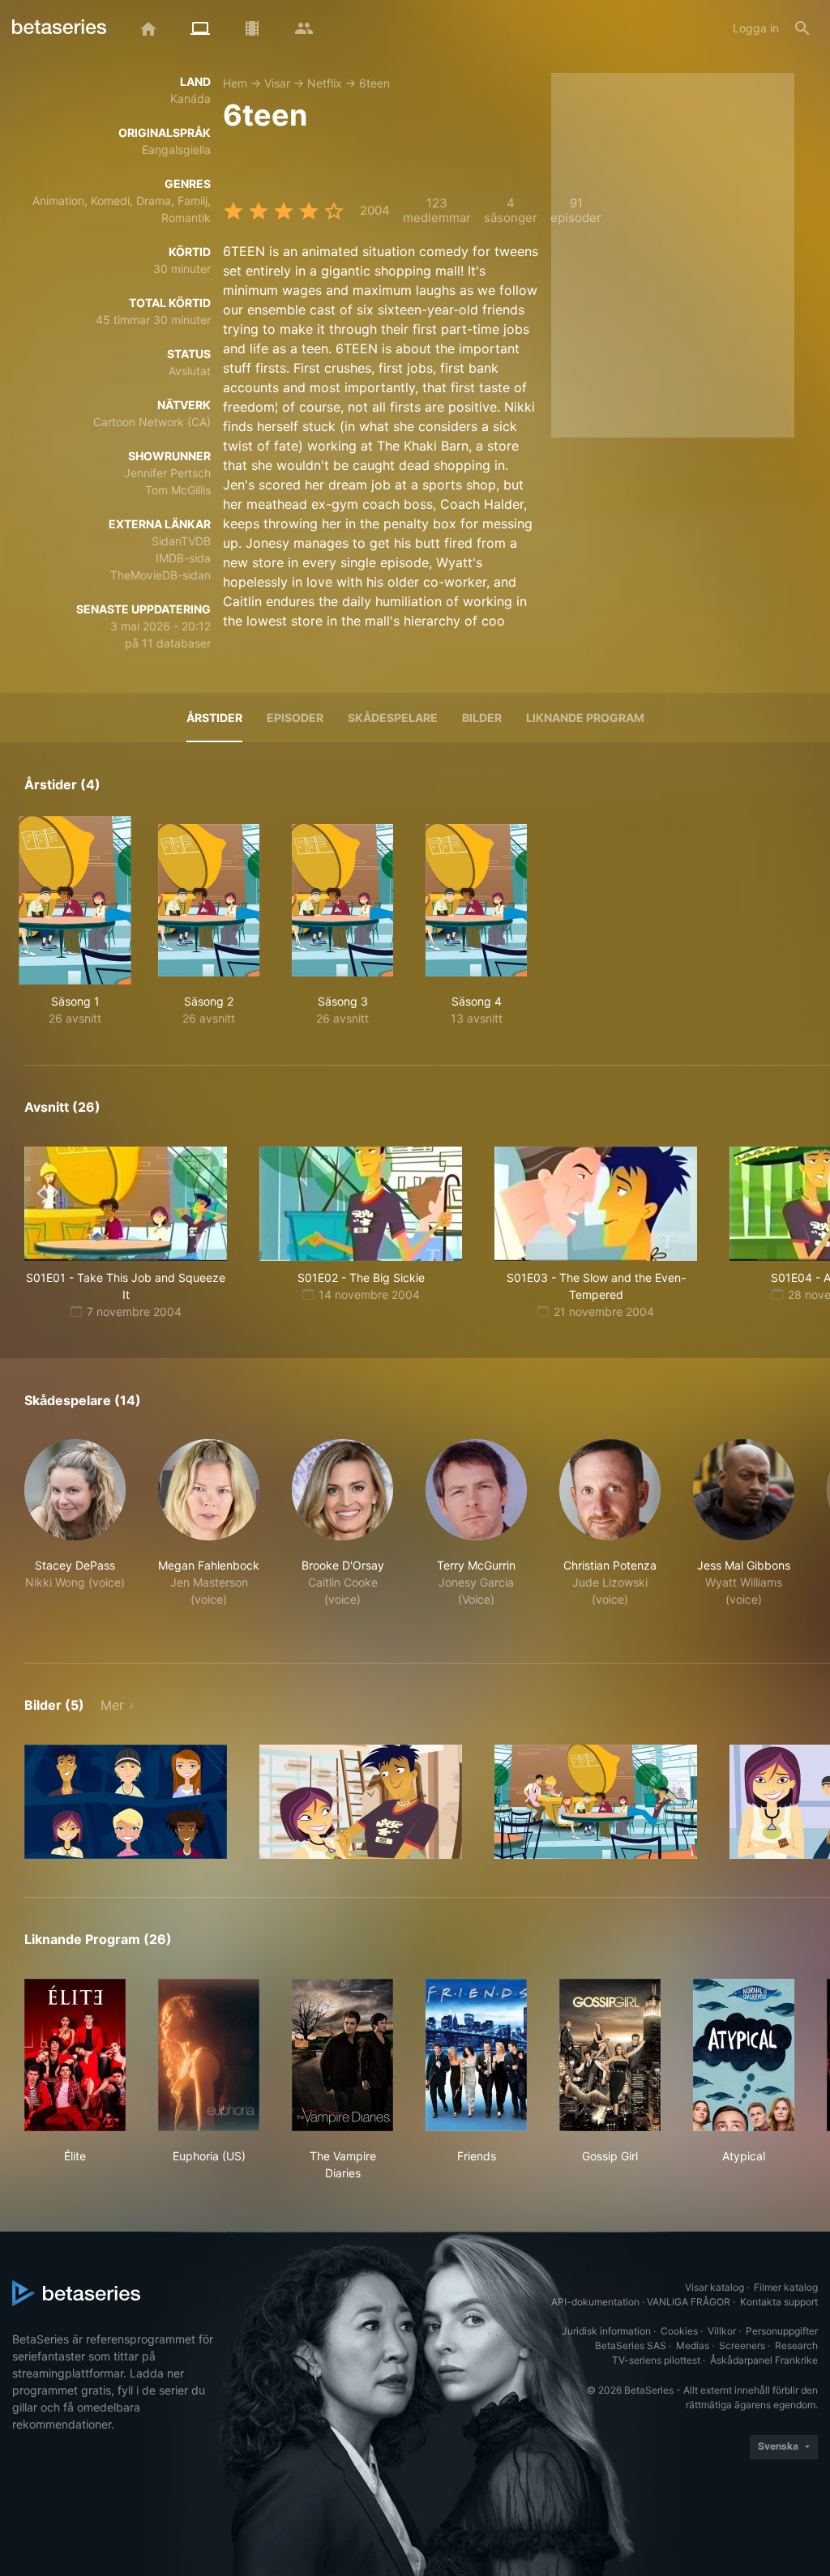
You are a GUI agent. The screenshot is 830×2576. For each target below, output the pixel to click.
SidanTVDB (181, 541)
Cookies (679, 2331)
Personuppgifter (782, 2331)
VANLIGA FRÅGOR (689, 2302)
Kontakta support (779, 2302)
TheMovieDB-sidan (160, 575)
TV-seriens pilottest (656, 2360)
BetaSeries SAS (631, 2345)
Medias (693, 2345)
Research (796, 2345)
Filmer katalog (786, 2287)
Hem (235, 83)
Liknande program (585, 718)
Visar (277, 83)
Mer (112, 1705)
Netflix (325, 83)
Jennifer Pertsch (167, 473)
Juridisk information (606, 2331)
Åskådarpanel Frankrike (764, 2360)
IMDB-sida (183, 558)
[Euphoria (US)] (209, 2055)
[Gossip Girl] (610, 2055)
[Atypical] (744, 2055)
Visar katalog (714, 2287)
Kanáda (190, 98)
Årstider (214, 718)
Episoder (295, 718)
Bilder (482, 718)
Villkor (722, 2331)
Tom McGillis (178, 490)
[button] (75, 1532)
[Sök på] (802, 28)
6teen (374, 83)
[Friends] (476, 2055)
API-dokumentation (595, 2302)
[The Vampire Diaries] (342, 2055)
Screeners (742, 2345)
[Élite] (75, 2055)
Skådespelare (393, 718)
